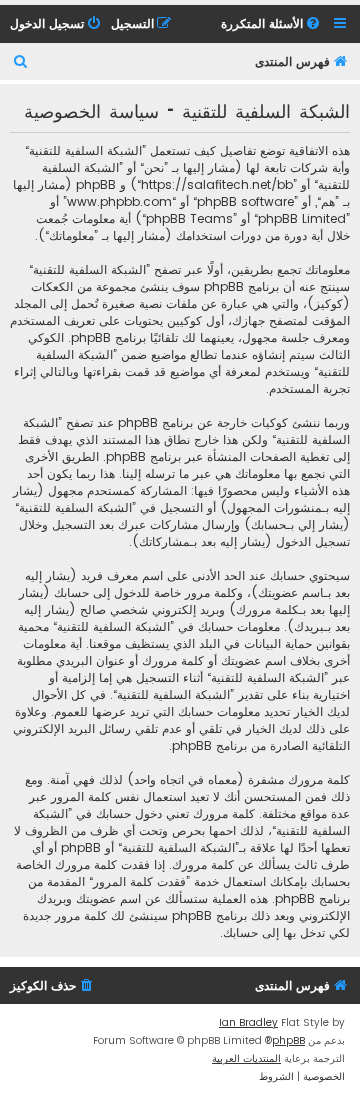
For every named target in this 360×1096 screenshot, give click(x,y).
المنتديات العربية (246, 1058)
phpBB (288, 1040)
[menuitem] (272, 24)
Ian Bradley (248, 1022)
